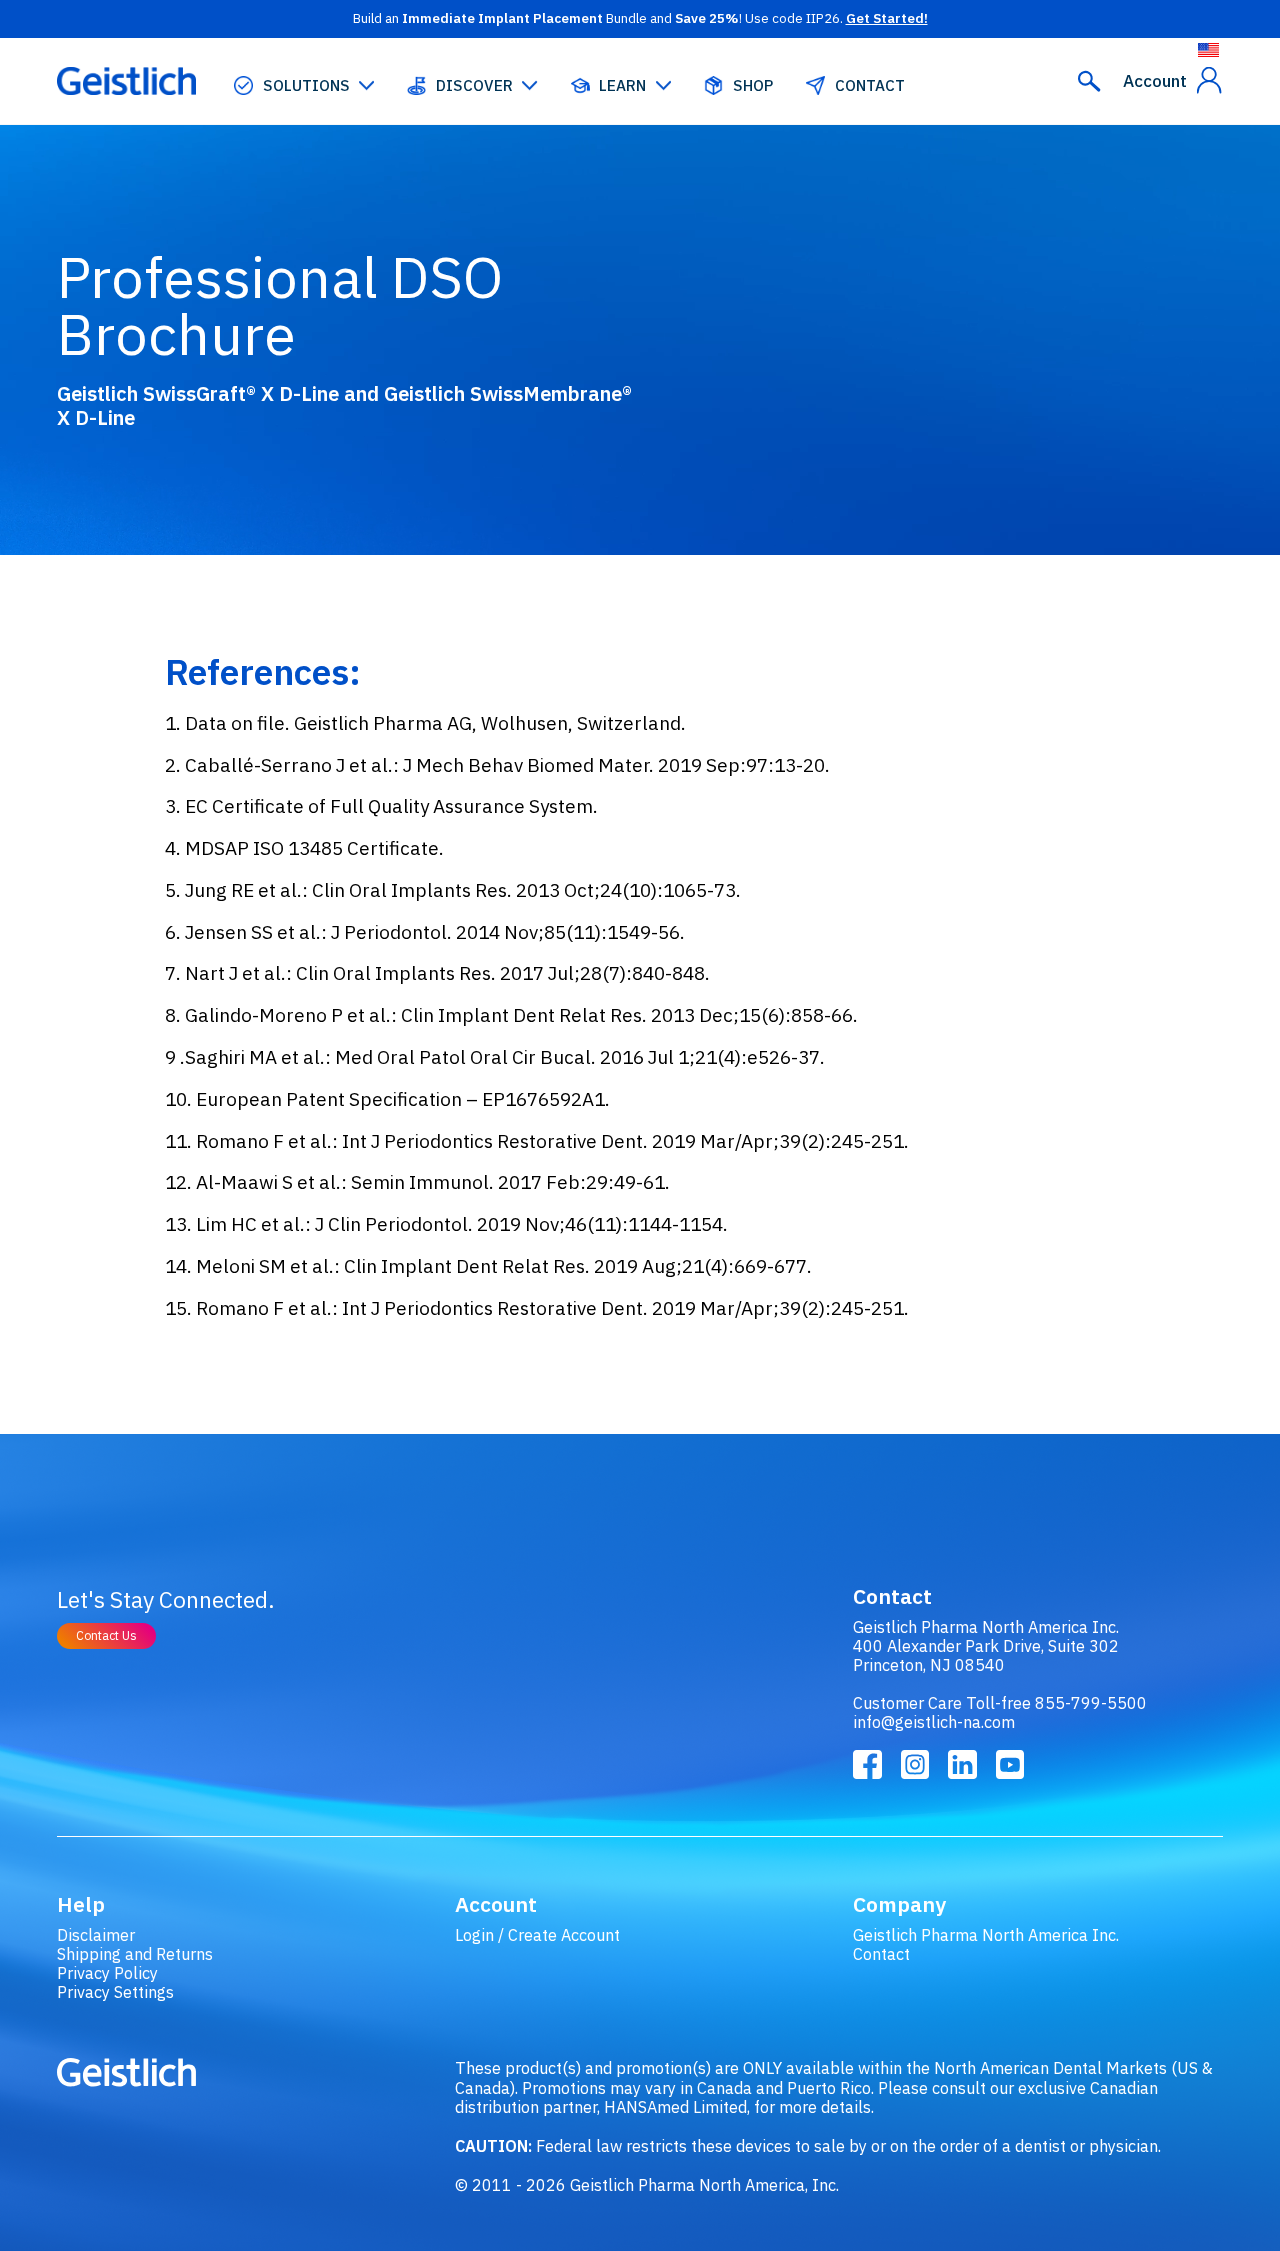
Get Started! (887, 18)
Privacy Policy (107, 1972)
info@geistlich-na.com (934, 1721)
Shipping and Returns (135, 1953)
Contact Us (106, 1635)
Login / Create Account (537, 1934)
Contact (881, 1953)
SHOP (753, 85)
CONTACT (870, 85)
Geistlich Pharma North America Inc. (986, 1934)
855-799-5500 (1091, 1702)
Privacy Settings (115, 1991)
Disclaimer (96, 1934)
